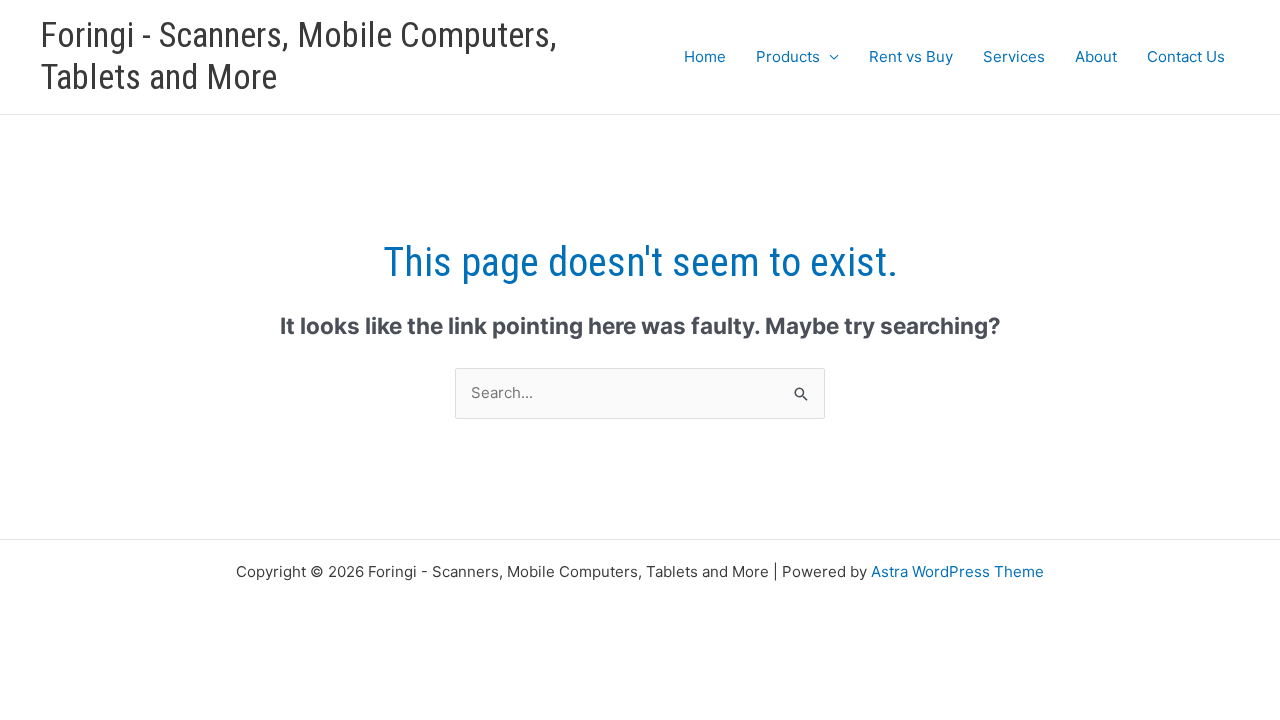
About (1096, 56)
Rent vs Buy (911, 56)
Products (788, 56)
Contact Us (1186, 56)
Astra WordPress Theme (957, 571)
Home (705, 56)
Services (1014, 56)
